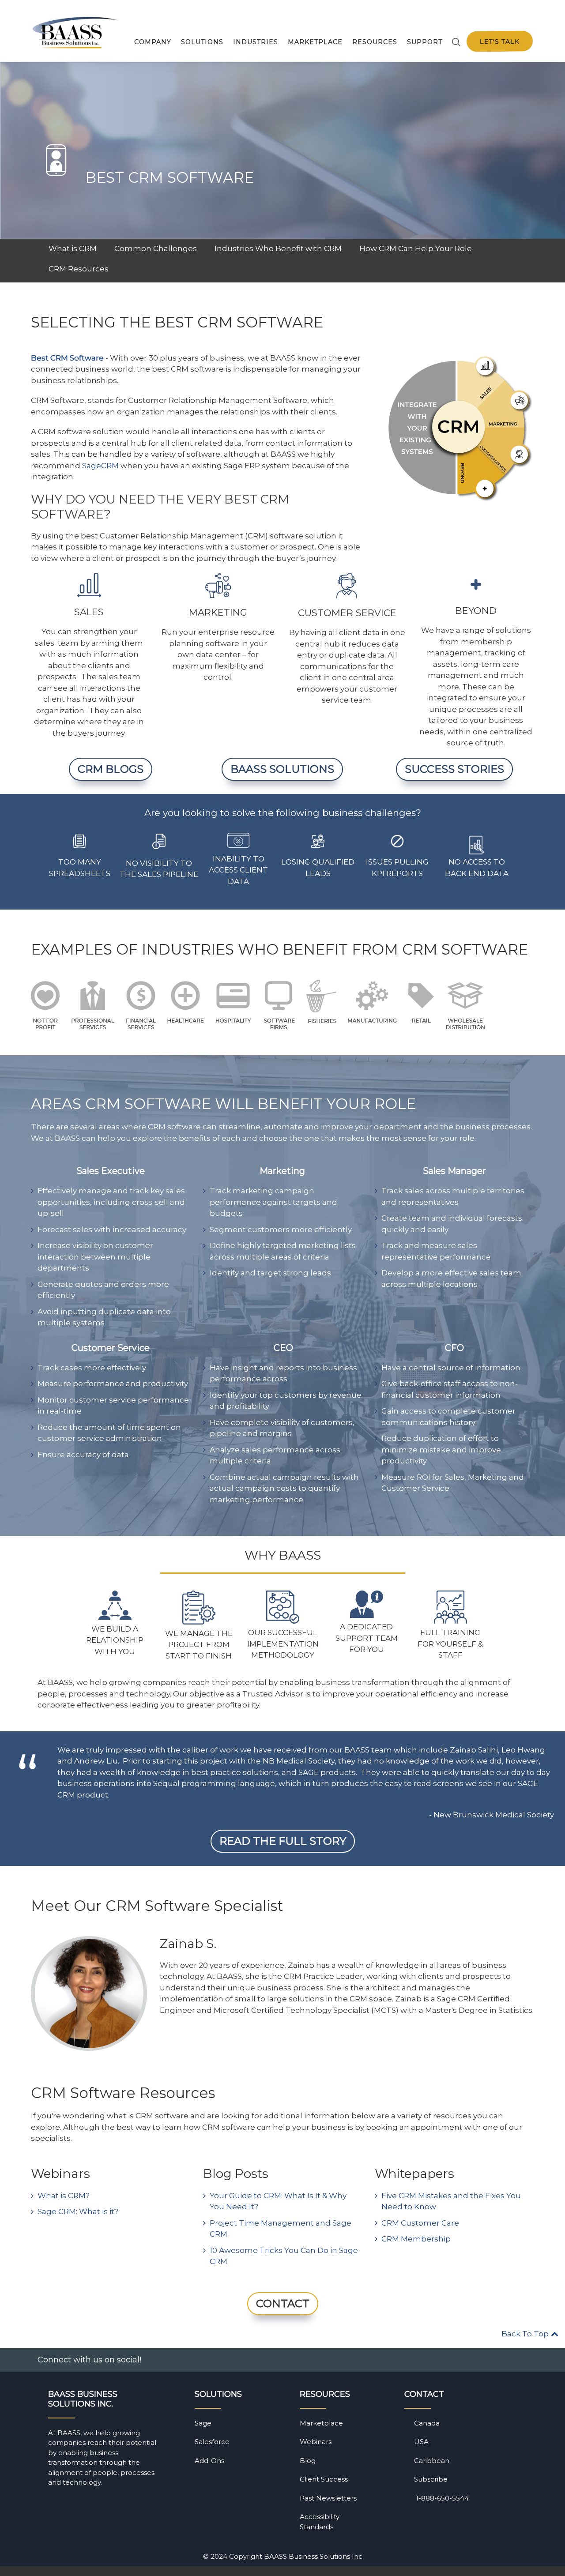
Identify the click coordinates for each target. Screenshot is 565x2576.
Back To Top (526, 2334)
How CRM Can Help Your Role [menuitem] (416, 248)
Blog (308, 2461)
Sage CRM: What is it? (78, 2211)
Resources (375, 42)
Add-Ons (209, 2461)
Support (425, 42)
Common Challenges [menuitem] (156, 248)
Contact (283, 2303)
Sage (203, 2423)
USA (421, 2442)
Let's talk (500, 42)
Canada (427, 2423)
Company (153, 42)
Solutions (202, 42)
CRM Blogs (111, 769)
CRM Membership (416, 2239)
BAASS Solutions (282, 769)
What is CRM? (64, 2196)
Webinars (316, 2442)
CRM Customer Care (420, 2223)
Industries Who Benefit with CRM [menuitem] (278, 248)
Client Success (324, 2479)
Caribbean (432, 2461)
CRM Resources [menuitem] (79, 269)
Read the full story (283, 1841)
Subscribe (431, 2479)
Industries (256, 42)
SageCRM (100, 466)
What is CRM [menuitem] (73, 248)
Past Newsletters (328, 2498)
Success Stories (454, 769)
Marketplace (315, 42)
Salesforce (212, 2442)
